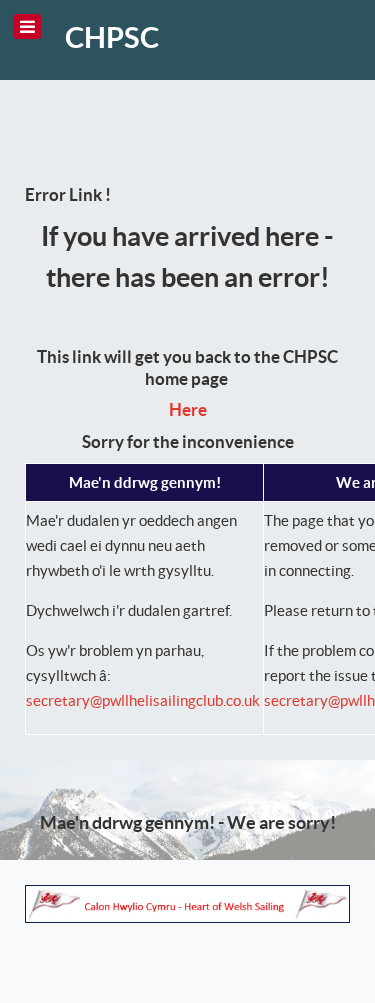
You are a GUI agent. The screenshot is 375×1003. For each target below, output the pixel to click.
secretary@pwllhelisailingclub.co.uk (143, 700)
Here (188, 410)
